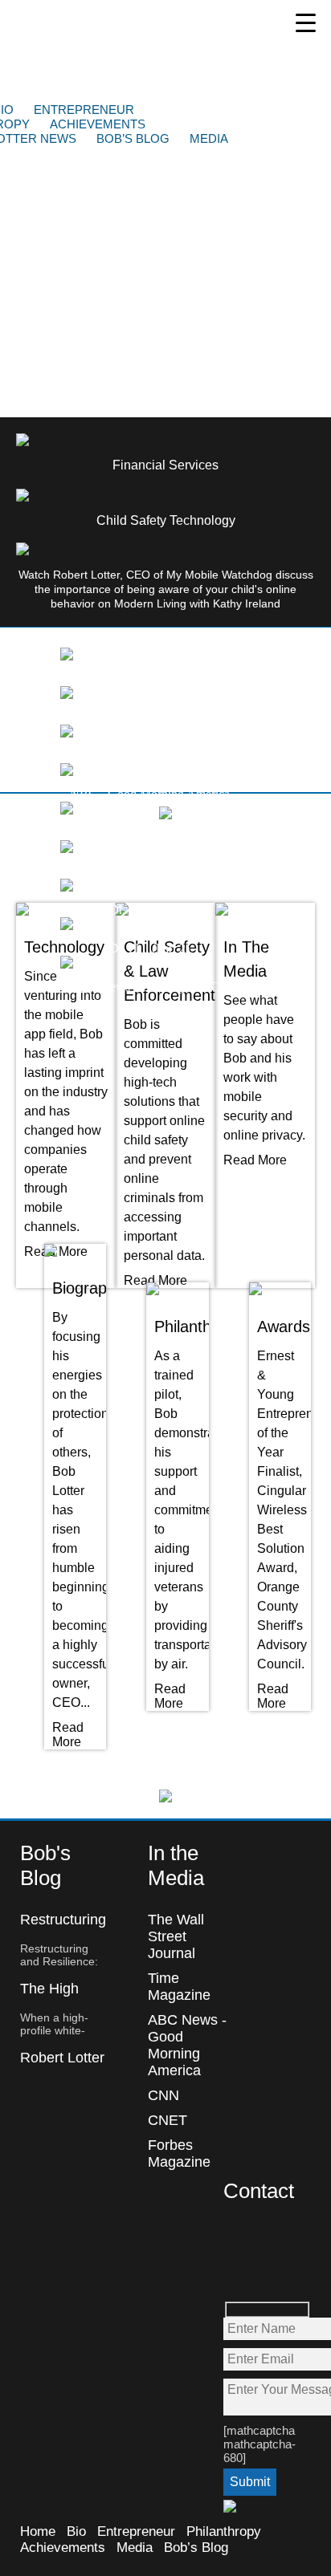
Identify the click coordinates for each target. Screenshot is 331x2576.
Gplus (237, 2272)
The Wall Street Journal (176, 1936)
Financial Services (165, 465)
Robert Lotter (133, 51)
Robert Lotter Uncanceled (62, 2066)
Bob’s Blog (133, 138)
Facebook (237, 2238)
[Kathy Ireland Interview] (67, 656)
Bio (76, 2531)
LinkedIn (271, 2272)
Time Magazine (179, 1987)
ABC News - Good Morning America (187, 2045)
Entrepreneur (84, 110)
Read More (155, 1280)
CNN (163, 2095)
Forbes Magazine (179, 2153)
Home (38, 2531)
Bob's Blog (45, 1865)
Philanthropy (224, 2531)
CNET (168, 2120)
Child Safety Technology (166, 520)
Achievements (98, 124)
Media (209, 138)
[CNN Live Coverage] (67, 733)
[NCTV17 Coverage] (67, 695)
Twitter (271, 2238)
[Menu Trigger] (306, 22)
